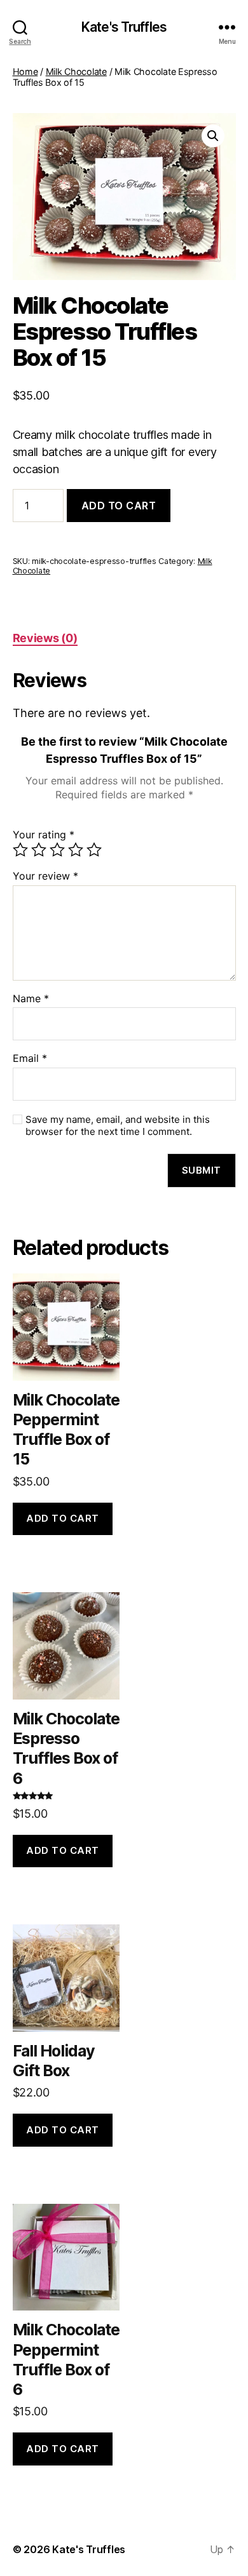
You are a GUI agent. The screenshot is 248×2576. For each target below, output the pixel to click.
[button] (213, 136)
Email (30, 1059)
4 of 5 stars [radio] (76, 850)
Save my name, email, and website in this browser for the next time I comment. (118, 1126)
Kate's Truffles (124, 27)
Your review (45, 876)
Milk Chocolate (76, 71)
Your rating (44, 835)
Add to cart (119, 506)
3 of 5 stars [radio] (57, 850)
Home (25, 71)
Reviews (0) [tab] (45, 638)
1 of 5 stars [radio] (20, 850)
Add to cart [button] (63, 1518)
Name (31, 999)
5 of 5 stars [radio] (94, 850)
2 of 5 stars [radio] (39, 850)
